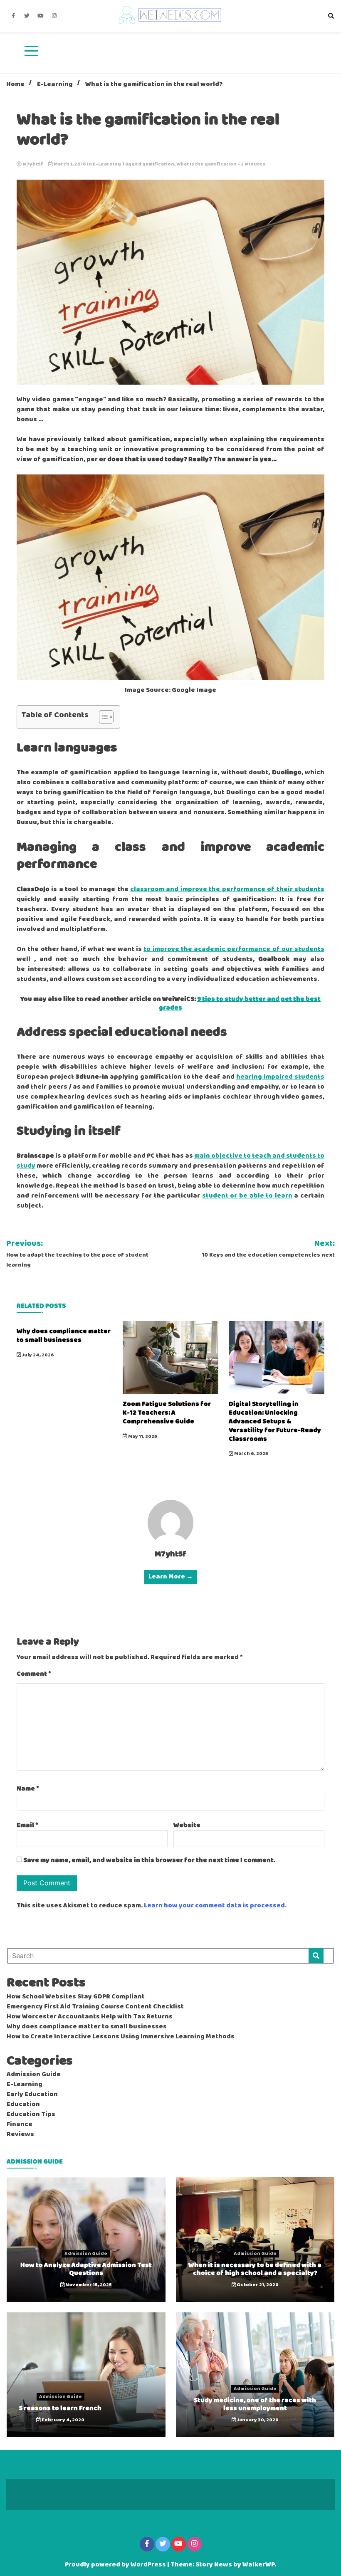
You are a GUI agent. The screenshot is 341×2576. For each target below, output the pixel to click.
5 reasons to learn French (60, 2408)
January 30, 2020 (257, 2420)
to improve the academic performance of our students (234, 949)
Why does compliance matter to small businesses (64, 1336)
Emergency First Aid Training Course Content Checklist (95, 2007)
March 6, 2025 (251, 1454)
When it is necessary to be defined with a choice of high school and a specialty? (255, 2269)
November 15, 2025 (88, 2285)
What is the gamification (206, 164)
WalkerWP (258, 2565)
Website (187, 1825)
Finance (20, 2124)
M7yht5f (33, 164)
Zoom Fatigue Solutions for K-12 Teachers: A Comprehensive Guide (167, 1413)
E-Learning (107, 164)
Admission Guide (34, 2075)
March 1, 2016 (70, 164)
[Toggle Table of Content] (102, 717)
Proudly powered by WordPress (116, 2565)
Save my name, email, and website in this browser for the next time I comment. (149, 1860)
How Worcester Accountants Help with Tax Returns (90, 2017)
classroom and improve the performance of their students (227, 889)
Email (27, 1825)
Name (28, 1789)
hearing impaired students (280, 1077)
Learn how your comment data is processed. (215, 1906)
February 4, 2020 (63, 2420)
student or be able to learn (247, 1196)
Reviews (20, 2134)
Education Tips (31, 2114)
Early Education (32, 2094)
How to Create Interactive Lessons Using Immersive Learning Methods (121, 2037)
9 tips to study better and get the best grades (240, 1003)
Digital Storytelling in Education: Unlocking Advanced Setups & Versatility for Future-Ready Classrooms (275, 1421)
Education (23, 2104)
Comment (34, 1674)
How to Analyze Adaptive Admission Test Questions (86, 2269)
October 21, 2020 (257, 2285)
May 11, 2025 (142, 1437)
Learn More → (171, 1577)
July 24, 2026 (38, 1355)
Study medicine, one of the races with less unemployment (255, 2404)
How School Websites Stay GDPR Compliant (76, 1997)
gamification (158, 164)
